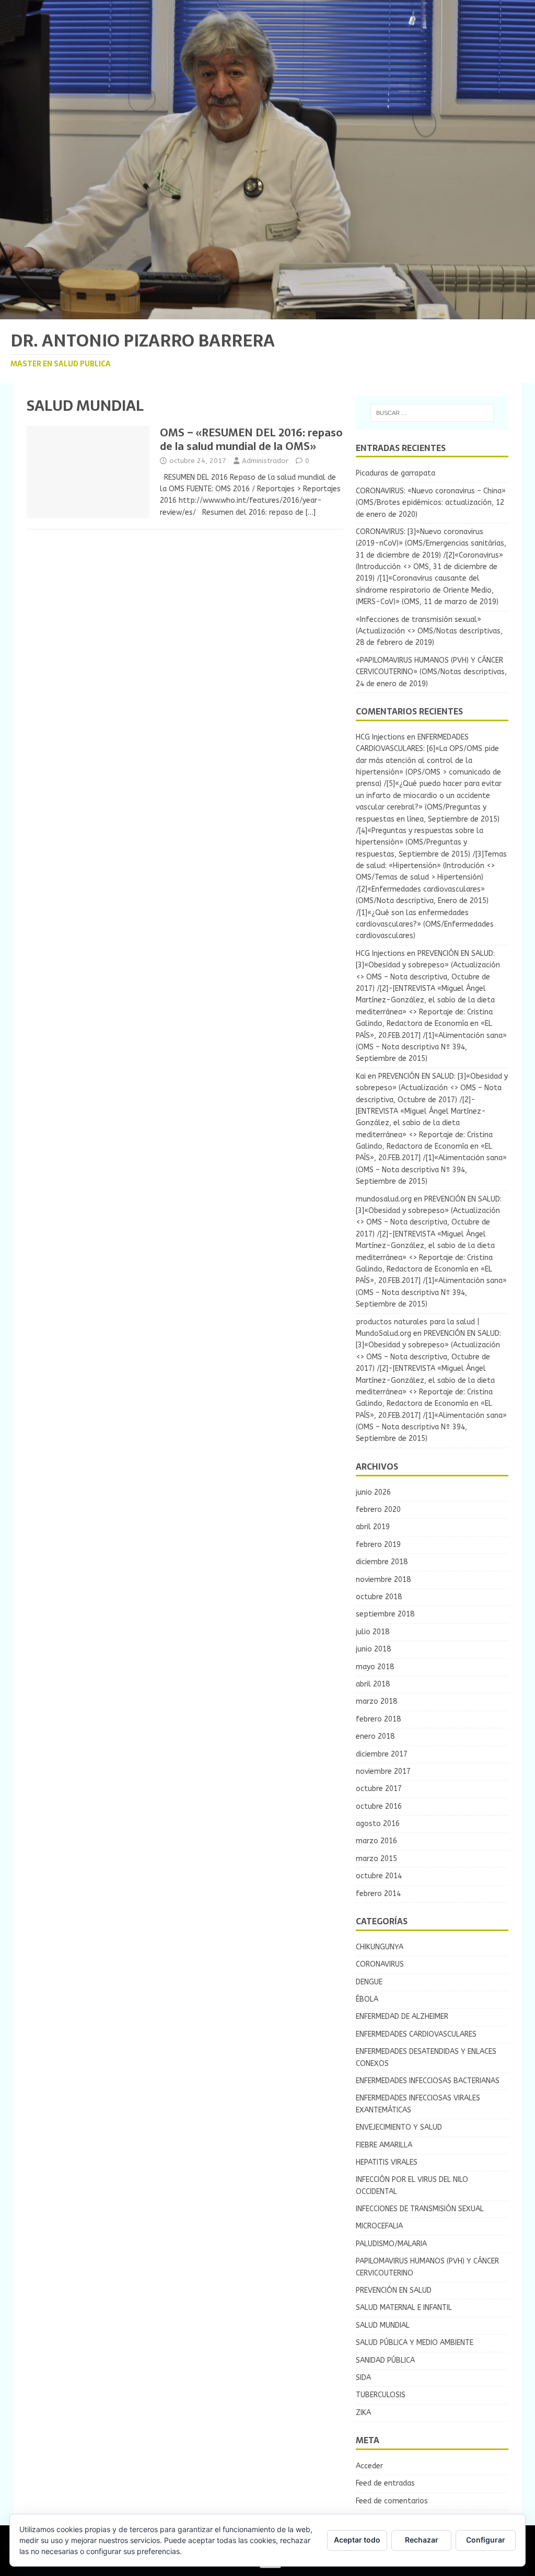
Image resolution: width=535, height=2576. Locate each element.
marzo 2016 (376, 1841)
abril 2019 (373, 1527)
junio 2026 (373, 1492)
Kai (361, 1076)
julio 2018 (373, 1632)
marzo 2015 (376, 1859)
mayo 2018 (375, 1667)
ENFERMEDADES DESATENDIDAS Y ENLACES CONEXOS (426, 2057)
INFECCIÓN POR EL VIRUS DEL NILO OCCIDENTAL (412, 2185)
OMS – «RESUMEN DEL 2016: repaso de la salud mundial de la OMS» (251, 440)
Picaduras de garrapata (396, 473)
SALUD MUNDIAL (383, 2325)
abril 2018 (373, 1684)
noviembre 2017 (383, 1771)
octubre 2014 (379, 1876)
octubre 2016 (379, 1806)
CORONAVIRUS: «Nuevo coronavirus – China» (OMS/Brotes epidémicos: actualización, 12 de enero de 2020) (431, 503)
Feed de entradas (385, 2483)
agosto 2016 (378, 1824)
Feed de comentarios (392, 2501)
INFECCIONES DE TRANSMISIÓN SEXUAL (420, 2209)
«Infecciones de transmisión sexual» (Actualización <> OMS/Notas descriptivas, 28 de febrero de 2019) (429, 631)
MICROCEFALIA (379, 2226)
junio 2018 (373, 1649)
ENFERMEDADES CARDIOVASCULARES (416, 2034)
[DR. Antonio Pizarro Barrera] (267, 313)
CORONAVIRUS (380, 1964)
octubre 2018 (379, 1597)
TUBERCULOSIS (381, 2395)
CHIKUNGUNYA (380, 1947)
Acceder (369, 2466)
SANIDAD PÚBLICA (385, 2360)
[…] (311, 512)
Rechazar (422, 2540)
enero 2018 (375, 1736)
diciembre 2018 (382, 1562)
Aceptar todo (357, 2540)
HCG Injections (380, 737)
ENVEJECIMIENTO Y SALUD (399, 2127)
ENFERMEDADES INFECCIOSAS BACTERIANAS (428, 2081)
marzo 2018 (376, 1701)
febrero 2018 (378, 1719)
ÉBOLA (367, 1999)
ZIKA (363, 2413)
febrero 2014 (378, 1894)
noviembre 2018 (383, 1580)
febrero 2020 (378, 1510)
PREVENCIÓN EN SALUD (394, 2290)
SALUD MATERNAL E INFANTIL (404, 2308)
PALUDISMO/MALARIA (391, 2244)
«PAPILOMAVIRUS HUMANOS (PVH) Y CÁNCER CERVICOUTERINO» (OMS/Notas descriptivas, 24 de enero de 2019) (431, 672)
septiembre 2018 (385, 1614)
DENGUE (369, 1982)
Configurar (486, 2540)
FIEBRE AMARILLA (384, 2145)
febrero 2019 (378, 1545)
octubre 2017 (379, 1789)
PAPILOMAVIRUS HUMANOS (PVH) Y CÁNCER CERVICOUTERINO (427, 2267)
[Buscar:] (432, 413)
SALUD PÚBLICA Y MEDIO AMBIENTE (415, 2343)
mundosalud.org (384, 1199)
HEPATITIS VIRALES (387, 2162)
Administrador (265, 461)
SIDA (363, 2378)
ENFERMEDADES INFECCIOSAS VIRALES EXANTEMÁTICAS (418, 2104)
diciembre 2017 (382, 1754)
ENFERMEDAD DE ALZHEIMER (402, 2017)
